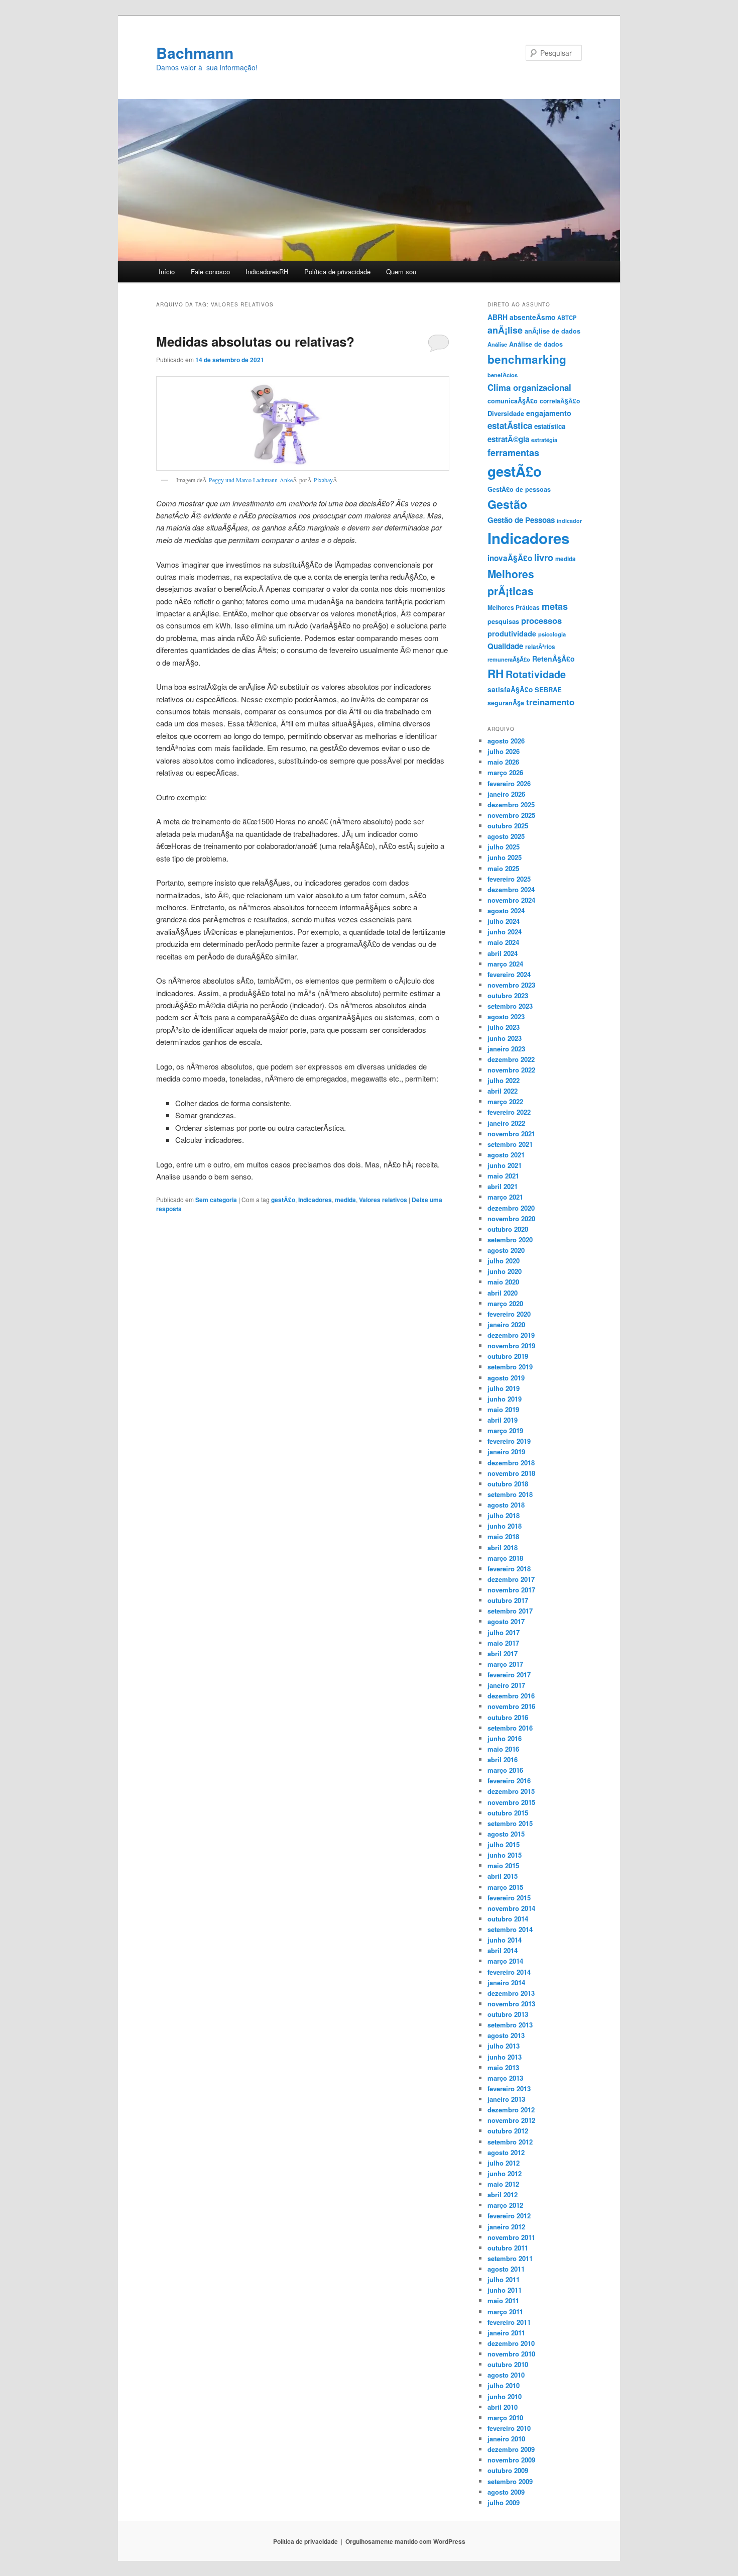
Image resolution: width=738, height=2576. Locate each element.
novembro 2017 (511, 1590)
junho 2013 (505, 2057)
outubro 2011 (508, 2248)
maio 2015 (503, 1865)
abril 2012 (503, 2194)
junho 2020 (505, 1271)
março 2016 (505, 1770)
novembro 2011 (511, 2237)
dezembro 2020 (511, 1208)
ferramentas (513, 452)
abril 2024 (503, 953)
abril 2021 (503, 1186)
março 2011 (505, 2312)
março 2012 (505, 2205)
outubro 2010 (508, 2364)
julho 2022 (504, 1080)
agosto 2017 (506, 1621)
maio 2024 (503, 942)
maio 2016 (503, 1749)
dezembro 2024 (511, 889)
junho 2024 (505, 932)
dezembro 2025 (511, 804)
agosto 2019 (506, 1378)
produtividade (512, 633)
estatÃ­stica (510, 425)
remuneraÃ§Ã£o (509, 659)
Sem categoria (216, 1200)
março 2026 (505, 772)
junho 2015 (505, 1855)
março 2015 (505, 1887)
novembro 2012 (511, 2120)
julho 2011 (504, 2279)
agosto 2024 (506, 910)
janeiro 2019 (506, 1452)
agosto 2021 (506, 1155)
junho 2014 (505, 1940)
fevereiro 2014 (509, 1972)
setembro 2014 (510, 1929)
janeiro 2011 (506, 2333)
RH (496, 673)
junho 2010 (505, 2396)
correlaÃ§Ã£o (560, 401)
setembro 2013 (510, 2025)
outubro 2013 (508, 2014)
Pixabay (323, 480)
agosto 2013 (506, 2035)
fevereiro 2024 (509, 974)
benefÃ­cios (503, 375)
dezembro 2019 (511, 1335)
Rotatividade (536, 674)
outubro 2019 (508, 1356)
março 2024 (505, 964)
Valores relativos (383, 1200)
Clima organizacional (529, 387)
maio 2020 (503, 1282)
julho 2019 (504, 1388)
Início (167, 272)
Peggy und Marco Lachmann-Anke (251, 480)
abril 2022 (503, 1091)
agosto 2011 (506, 2269)
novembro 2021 (511, 1134)
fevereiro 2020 (509, 1314)
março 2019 (505, 1430)
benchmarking (527, 359)
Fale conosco (210, 272)
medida (345, 1200)
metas (555, 606)
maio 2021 (503, 1176)
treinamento (550, 702)
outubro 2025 (508, 826)
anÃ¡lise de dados (552, 331)
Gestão (507, 504)
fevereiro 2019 (509, 1441)
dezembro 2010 (511, 2343)
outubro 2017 (508, 1600)
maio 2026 (503, 762)
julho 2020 (504, 1261)
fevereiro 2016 (509, 1781)
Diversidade (506, 413)
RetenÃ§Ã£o (553, 659)
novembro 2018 (511, 1473)
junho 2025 (505, 857)
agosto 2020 (506, 1250)
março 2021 (505, 1197)
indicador (569, 521)
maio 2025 (503, 868)
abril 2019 (503, 1420)
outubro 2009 (508, 2470)
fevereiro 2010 (509, 2428)
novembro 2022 (511, 1070)
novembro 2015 (511, 1802)
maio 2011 (503, 2300)
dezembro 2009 (511, 2449)
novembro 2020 (511, 1218)
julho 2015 (504, 1844)
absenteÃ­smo (532, 317)
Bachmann (195, 52)
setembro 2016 (510, 1728)
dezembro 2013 (511, 1993)
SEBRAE (548, 689)
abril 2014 (503, 1950)
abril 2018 (503, 1547)
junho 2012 (505, 2173)
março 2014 (505, 1961)
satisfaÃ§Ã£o (510, 689)
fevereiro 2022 (509, 1112)
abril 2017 (503, 1653)
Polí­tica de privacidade (337, 272)
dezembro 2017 (511, 1579)
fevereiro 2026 (509, 783)
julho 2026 (504, 751)
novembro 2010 (511, 2354)
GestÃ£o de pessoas (519, 489)
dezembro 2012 (511, 2110)
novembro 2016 (511, 1706)
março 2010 (505, 2418)
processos (541, 620)
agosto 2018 (506, 1505)
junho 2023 (505, 1038)
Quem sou (401, 272)
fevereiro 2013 (509, 2088)
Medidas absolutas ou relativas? (255, 341)
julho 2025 (504, 847)
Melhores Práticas (514, 607)
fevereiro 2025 (509, 879)
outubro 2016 (508, 1717)
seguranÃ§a (506, 703)
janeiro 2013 (506, 2099)
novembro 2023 (511, 985)
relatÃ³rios (540, 647)
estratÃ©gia (508, 439)
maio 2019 (503, 1409)
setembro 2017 (510, 1611)
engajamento (549, 413)
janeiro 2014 (506, 1982)
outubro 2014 (508, 1919)
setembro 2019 (510, 1367)
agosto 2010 (506, 2375)
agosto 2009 (506, 2492)
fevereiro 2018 (509, 1569)
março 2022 (505, 1101)
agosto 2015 (506, 1834)
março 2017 (505, 1664)
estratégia (544, 440)
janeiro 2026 (506, 794)
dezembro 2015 (511, 1791)
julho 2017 (504, 1632)
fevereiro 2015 (509, 1898)
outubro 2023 (508, 995)
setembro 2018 (510, 1494)
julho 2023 (504, 1027)
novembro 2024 (511, 900)
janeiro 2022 (506, 1123)
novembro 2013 (511, 2004)
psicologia (552, 634)
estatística (550, 426)
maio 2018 (503, 1536)
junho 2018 (505, 1526)
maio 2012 (503, 2184)
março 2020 (505, 1303)
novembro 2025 (511, 815)
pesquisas (503, 621)
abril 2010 (503, 2407)
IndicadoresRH (267, 272)
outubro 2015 (508, 1813)
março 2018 (505, 1558)
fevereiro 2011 (509, 2322)
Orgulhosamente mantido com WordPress (405, 2541)
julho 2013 (504, 2046)
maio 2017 (503, 1643)
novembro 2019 (511, 1346)
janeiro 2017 (506, 1685)
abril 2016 (503, 1759)
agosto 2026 (506, 741)
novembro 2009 (511, 2460)
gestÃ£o (283, 1200)
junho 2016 (505, 1738)
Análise (497, 344)
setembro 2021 (510, 1144)
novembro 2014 (511, 1908)
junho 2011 (505, 2290)
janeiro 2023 (506, 1049)
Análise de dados (536, 344)
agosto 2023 (506, 1016)
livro (544, 557)
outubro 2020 (508, 1229)
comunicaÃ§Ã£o (513, 401)
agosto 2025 (506, 836)
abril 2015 (503, 1876)
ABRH (498, 317)
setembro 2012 (510, 2142)
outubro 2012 (508, 2131)
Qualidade (505, 646)
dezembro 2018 (511, 1463)
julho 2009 (504, 2502)
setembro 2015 (510, 1823)
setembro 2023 (510, 1006)
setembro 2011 (510, 2258)
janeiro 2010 (506, 2439)
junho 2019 (505, 1399)
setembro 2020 (510, 1240)
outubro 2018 (508, 1484)
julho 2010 (504, 2385)
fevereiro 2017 (509, 1675)
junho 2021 (505, 1165)
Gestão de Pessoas (521, 520)
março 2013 (505, 2078)
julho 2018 (504, 1515)
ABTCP (567, 317)
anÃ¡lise (505, 330)
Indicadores (315, 1200)
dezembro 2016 (511, 1696)
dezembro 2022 (511, 1059)
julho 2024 (504, 921)
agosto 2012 (506, 2152)
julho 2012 (504, 2163)
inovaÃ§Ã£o (510, 558)
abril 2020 (503, 1293)
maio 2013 (503, 2067)
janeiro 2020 (506, 1324)
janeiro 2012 (506, 2227)
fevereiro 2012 (509, 2216)
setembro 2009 (510, 2481)
